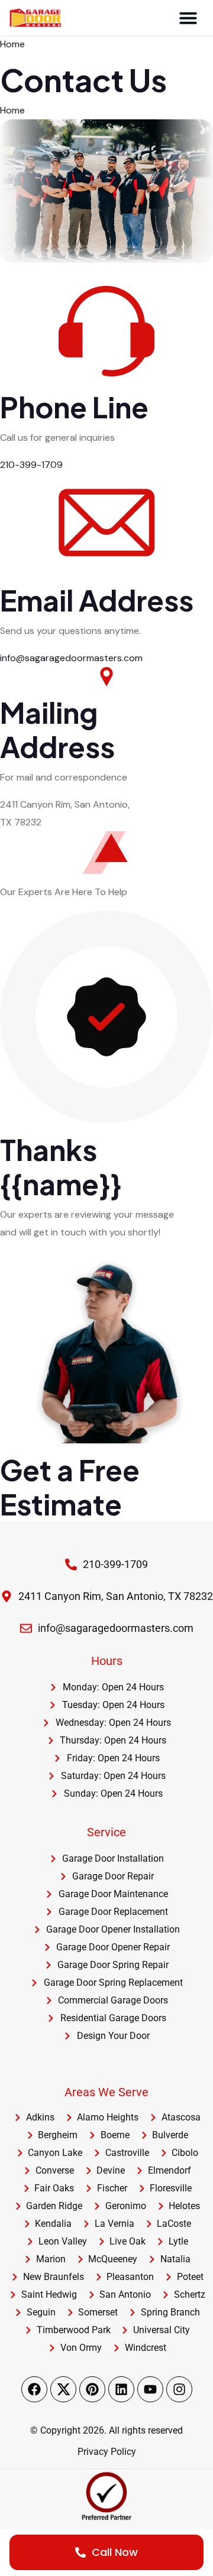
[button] (188, 18)
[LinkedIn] (121, 2389)
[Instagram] (179, 2389)
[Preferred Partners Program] (106, 2496)
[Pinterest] (92, 2389)
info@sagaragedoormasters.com (71, 658)
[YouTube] (150, 2389)
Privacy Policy (107, 2452)
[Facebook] (34, 2389)
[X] (63, 2389)
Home (12, 44)
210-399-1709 (31, 465)
